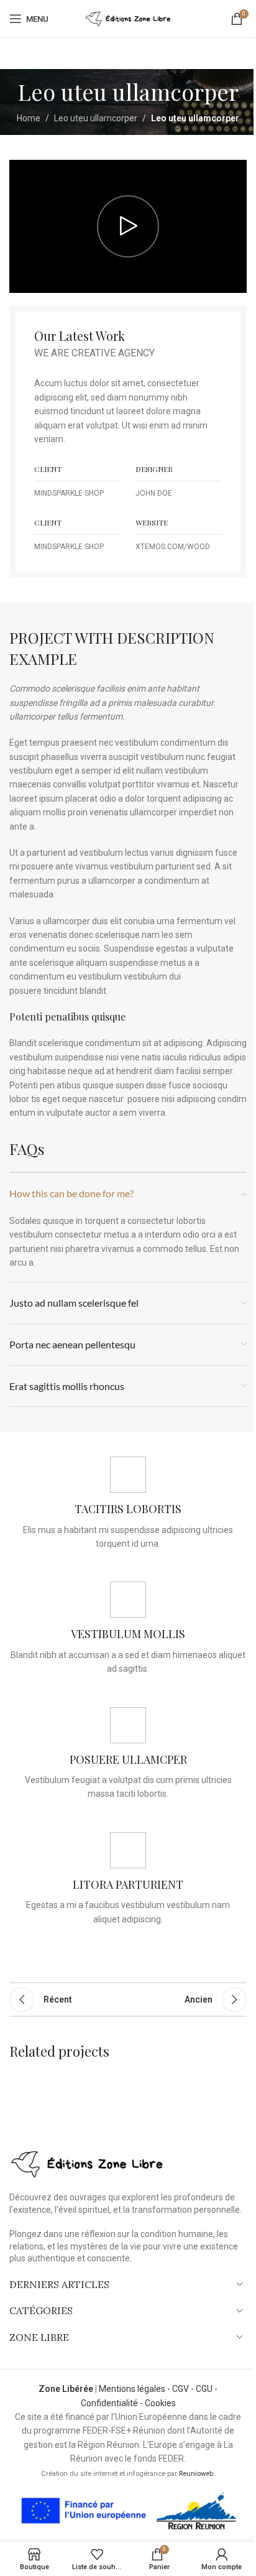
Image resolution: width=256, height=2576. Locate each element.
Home (29, 118)
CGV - (184, 2389)
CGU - (207, 2389)
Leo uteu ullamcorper (96, 118)
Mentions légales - (135, 2389)
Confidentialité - (113, 2403)
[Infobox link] (128, 1503)
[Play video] (128, 227)
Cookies (160, 2403)
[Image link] (87, 2163)
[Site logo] (128, 18)
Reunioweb (196, 2474)
